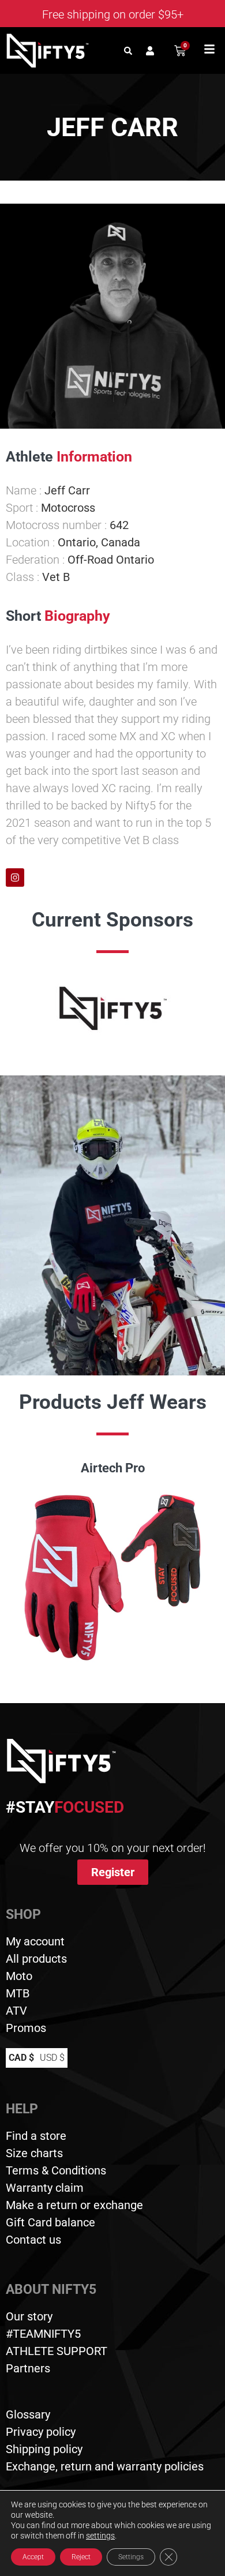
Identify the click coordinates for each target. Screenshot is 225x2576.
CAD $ (21, 2058)
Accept (33, 2557)
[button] (128, 50)
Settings (131, 2557)
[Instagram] (15, 878)
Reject (81, 2557)
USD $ (52, 2058)
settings (100, 2536)
